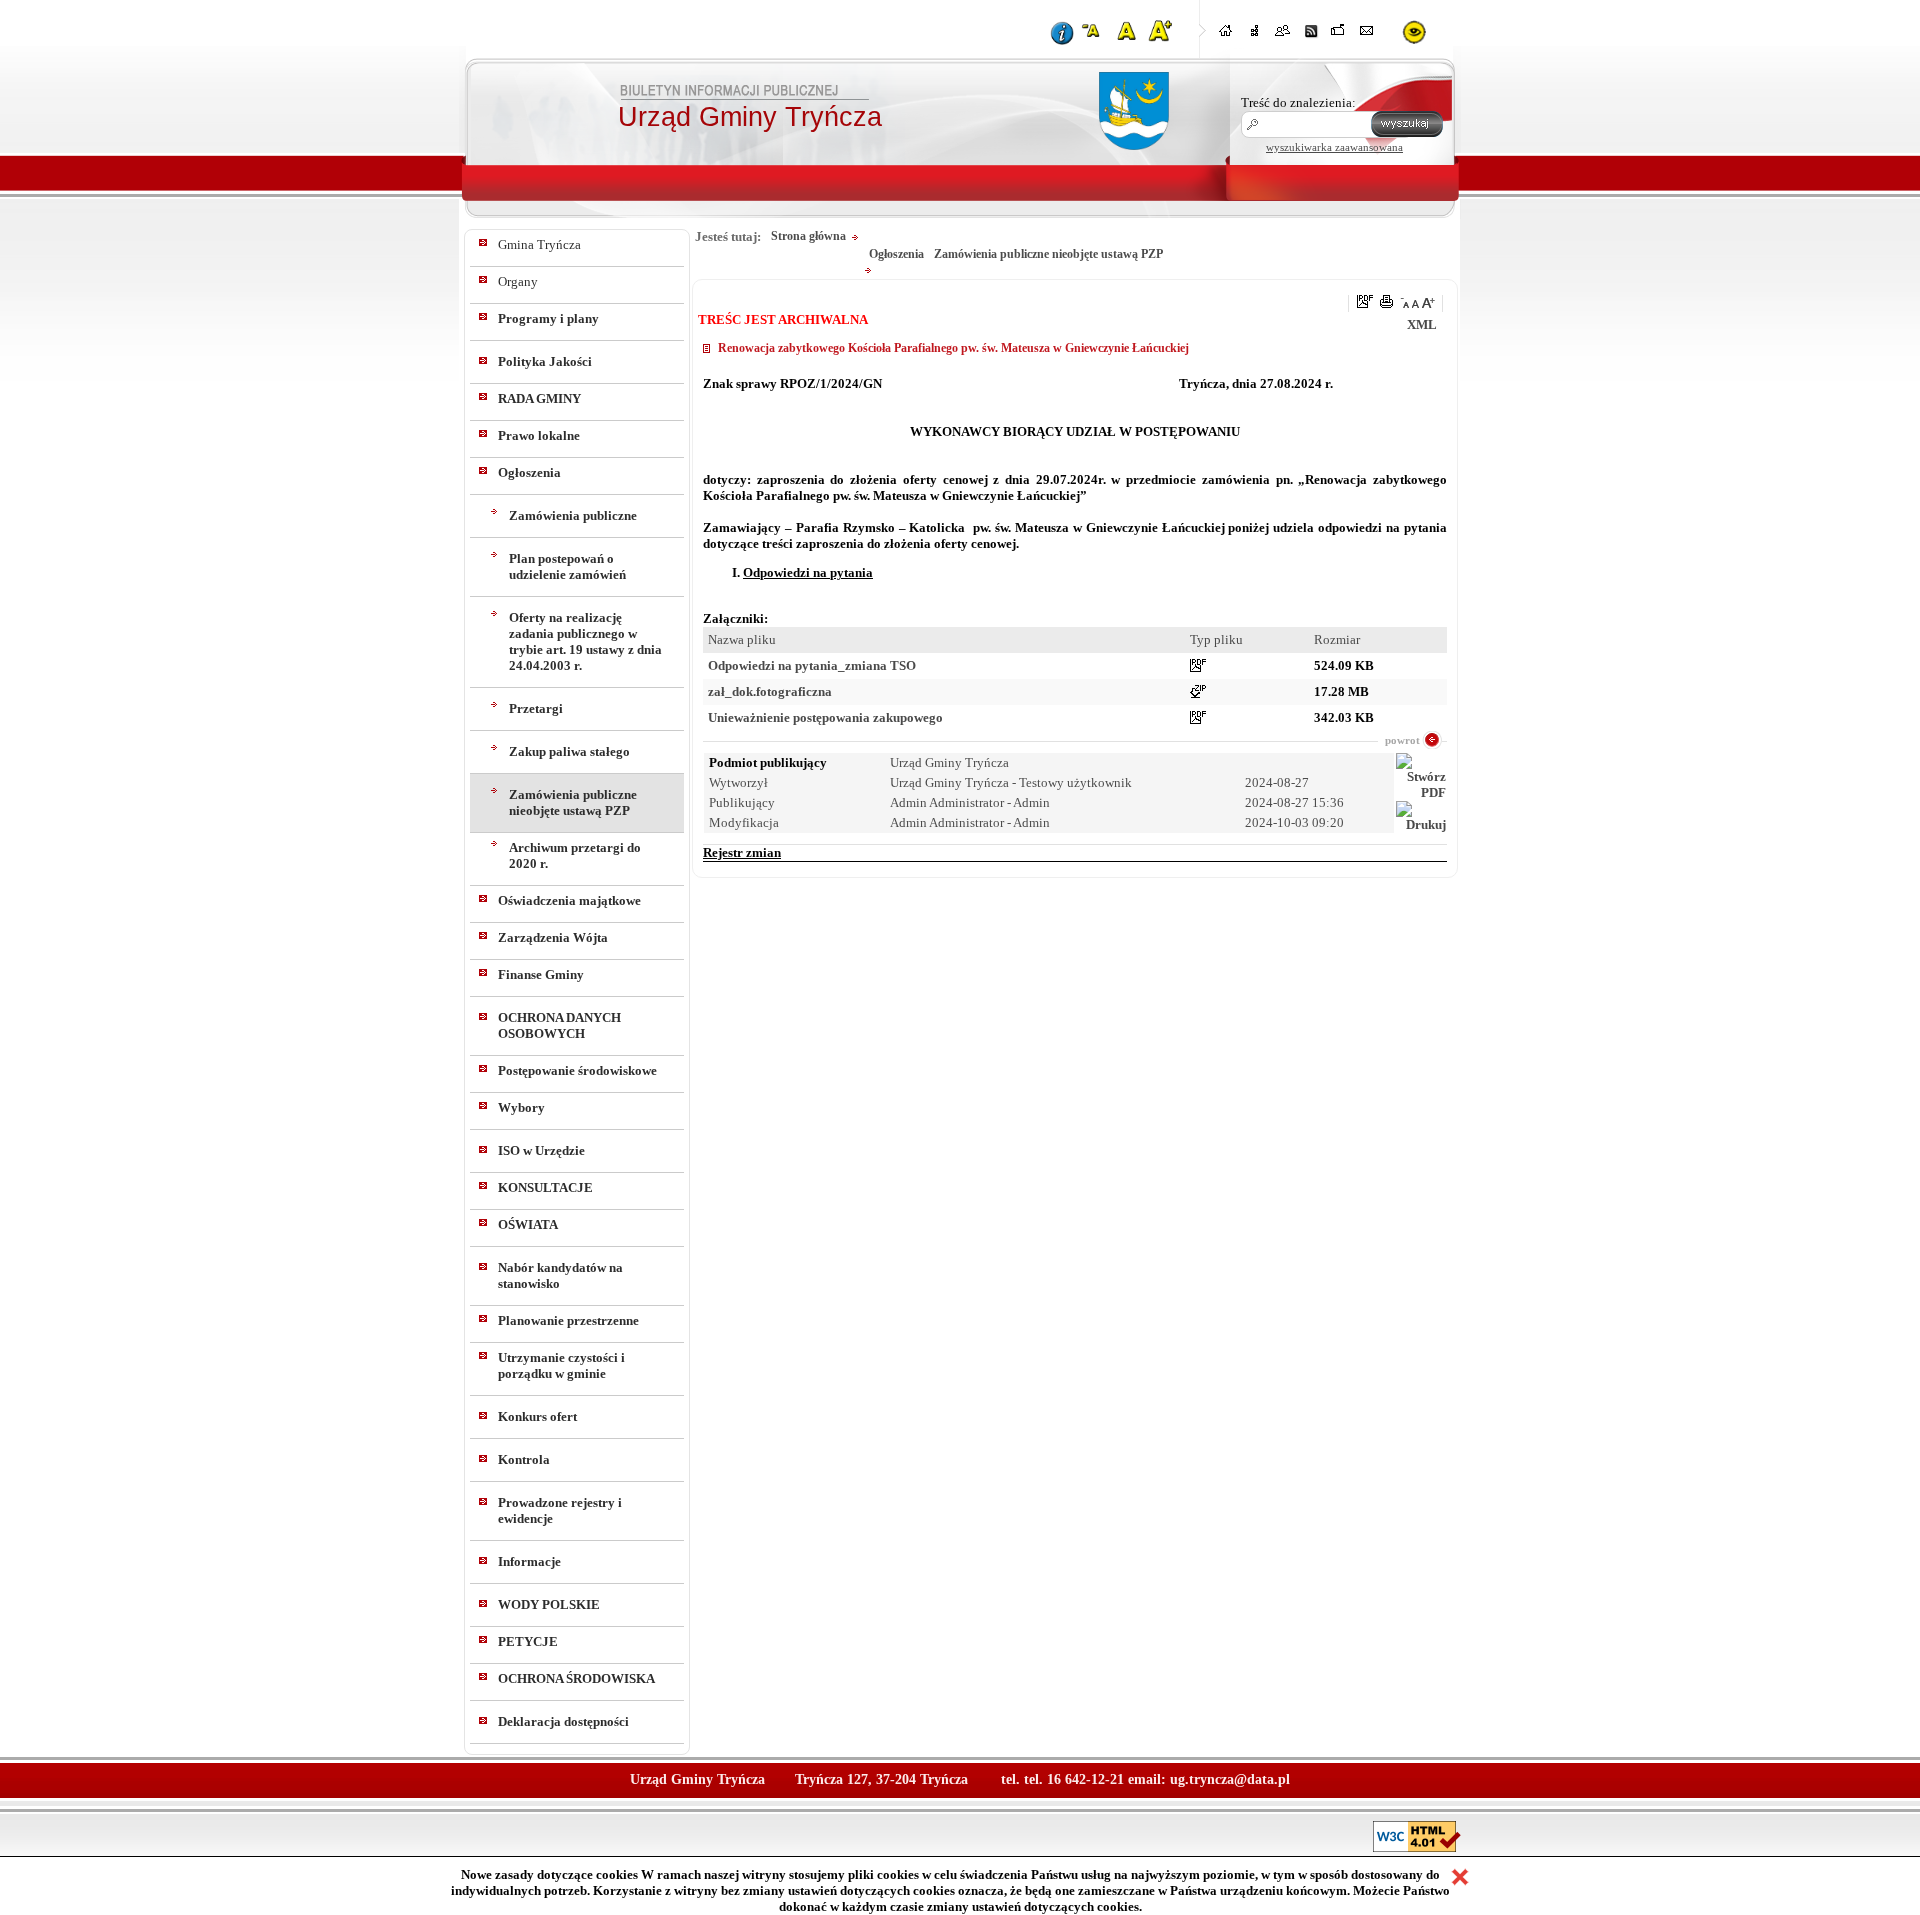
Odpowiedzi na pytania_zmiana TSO (812, 665)
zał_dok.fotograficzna (770, 691)
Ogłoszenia (529, 472)
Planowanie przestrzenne (568, 1320)
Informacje (529, 1561)
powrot (1402, 740)
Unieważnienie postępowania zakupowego (825, 717)
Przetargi (536, 708)
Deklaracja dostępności (563, 1721)
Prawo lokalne (539, 435)
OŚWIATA (528, 1224)
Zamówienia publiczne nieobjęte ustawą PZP (573, 802)
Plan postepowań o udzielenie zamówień (567, 566)
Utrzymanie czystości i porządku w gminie (561, 1365)
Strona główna (808, 236)
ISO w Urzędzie (541, 1150)
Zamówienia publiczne (573, 515)
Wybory (521, 1107)
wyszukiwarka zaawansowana (1334, 147)
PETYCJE (528, 1641)
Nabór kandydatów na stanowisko (560, 1275)
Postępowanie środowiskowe (577, 1070)
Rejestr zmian (742, 852)
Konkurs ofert (537, 1416)
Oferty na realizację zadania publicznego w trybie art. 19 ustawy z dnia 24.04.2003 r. (585, 641)
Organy (518, 281)
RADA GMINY (539, 398)
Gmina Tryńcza (539, 244)
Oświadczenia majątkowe (569, 900)
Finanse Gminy (541, 974)
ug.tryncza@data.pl (1230, 1779)
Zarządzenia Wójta (553, 937)
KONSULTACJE (545, 1187)
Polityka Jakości (545, 361)
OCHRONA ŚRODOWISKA (576, 1678)
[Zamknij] (1460, 1877)
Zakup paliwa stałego (569, 751)
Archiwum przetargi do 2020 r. (575, 855)
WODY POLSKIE (549, 1604)
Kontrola (524, 1459)
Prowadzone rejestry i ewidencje (560, 1510)
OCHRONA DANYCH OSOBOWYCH (559, 1025)
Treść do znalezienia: (1298, 102)
